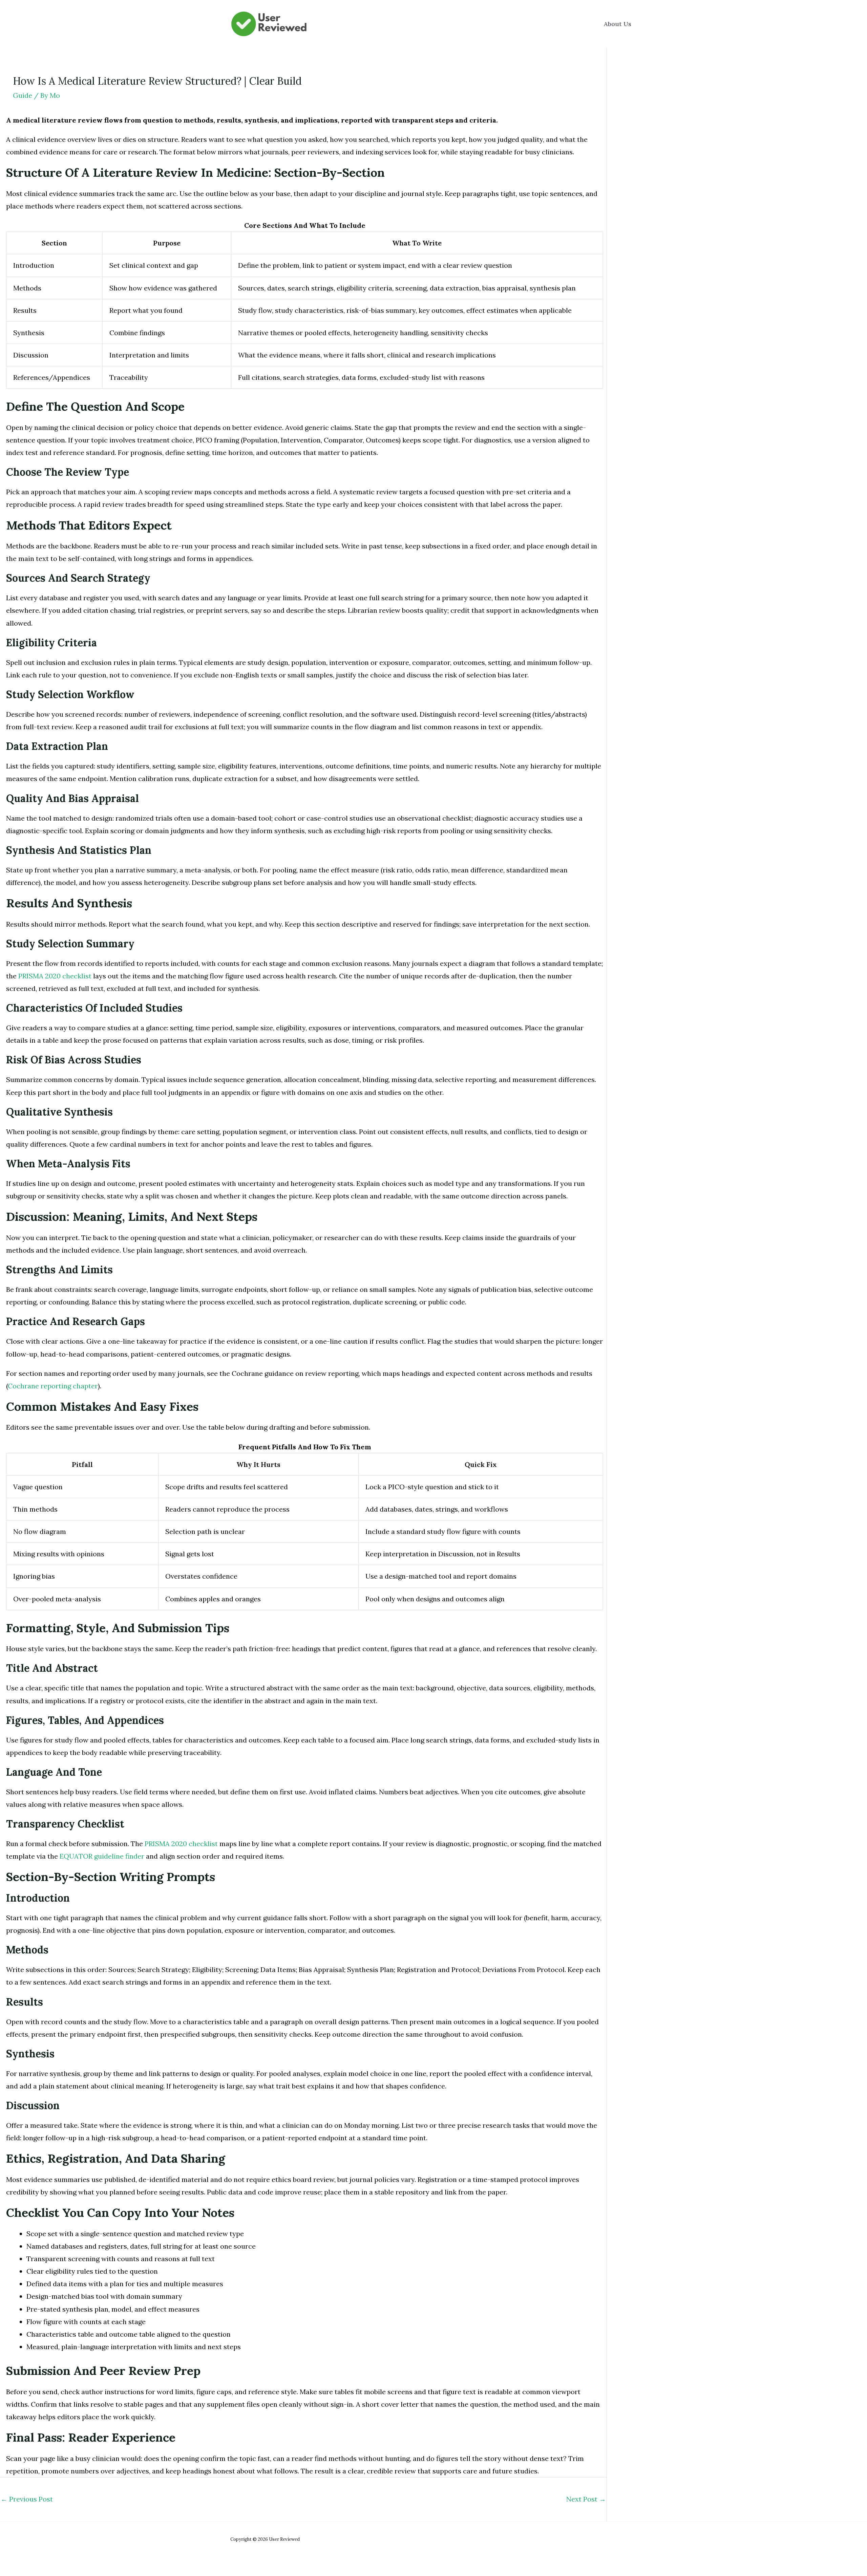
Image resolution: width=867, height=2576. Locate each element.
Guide (23, 95)
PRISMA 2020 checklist (55, 976)
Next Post (586, 2499)
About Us (618, 24)
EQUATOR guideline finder (102, 1856)
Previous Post (27, 2499)
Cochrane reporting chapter (53, 1386)
